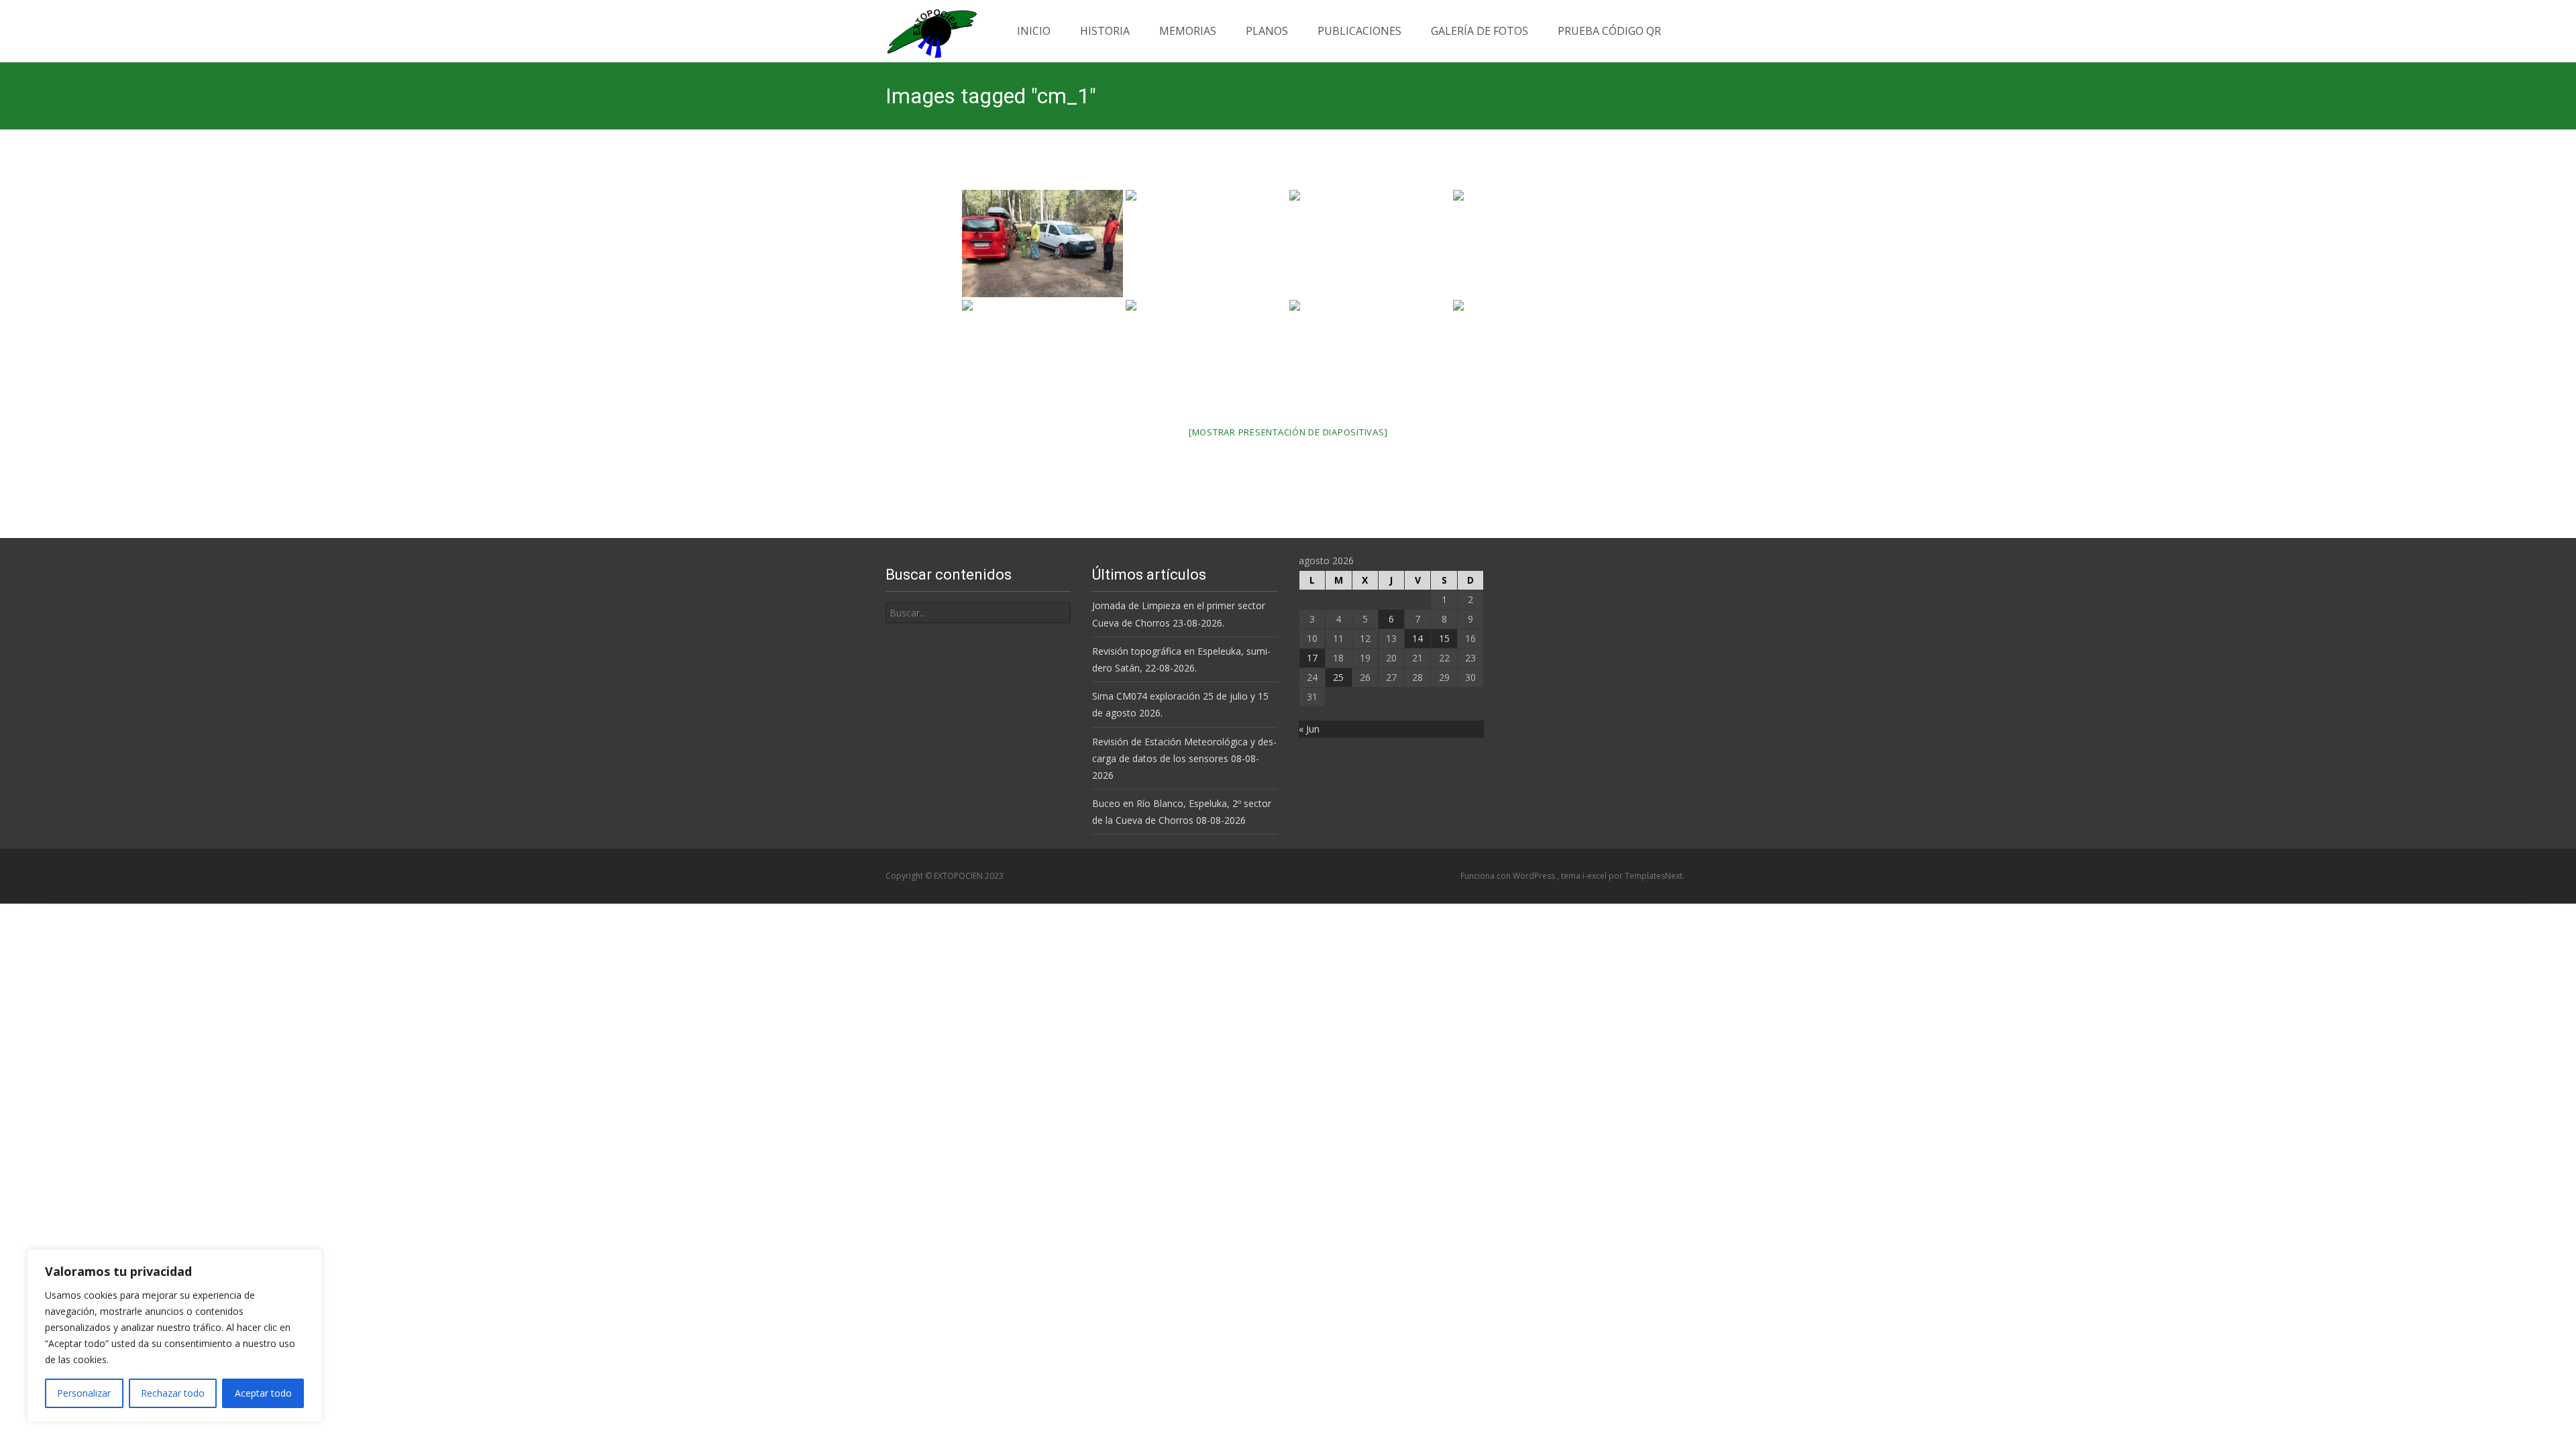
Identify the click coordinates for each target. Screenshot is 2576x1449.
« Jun (1309, 729)
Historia (1105, 31)
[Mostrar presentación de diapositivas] (1288, 432)
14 (1417, 638)
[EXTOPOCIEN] (921, 30)
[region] (174, 1336)
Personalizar (84, 1393)
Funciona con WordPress (1509, 876)
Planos (1267, 31)
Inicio (1034, 31)
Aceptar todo (263, 1393)
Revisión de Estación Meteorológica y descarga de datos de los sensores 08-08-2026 (1184, 758)
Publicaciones (1359, 31)
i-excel (1596, 876)
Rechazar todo (173, 1393)
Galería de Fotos (1480, 31)
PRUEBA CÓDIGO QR (1609, 31)
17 (1312, 658)
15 (1444, 638)
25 (1338, 677)
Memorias (1188, 31)
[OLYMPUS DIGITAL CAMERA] (1042, 244)
